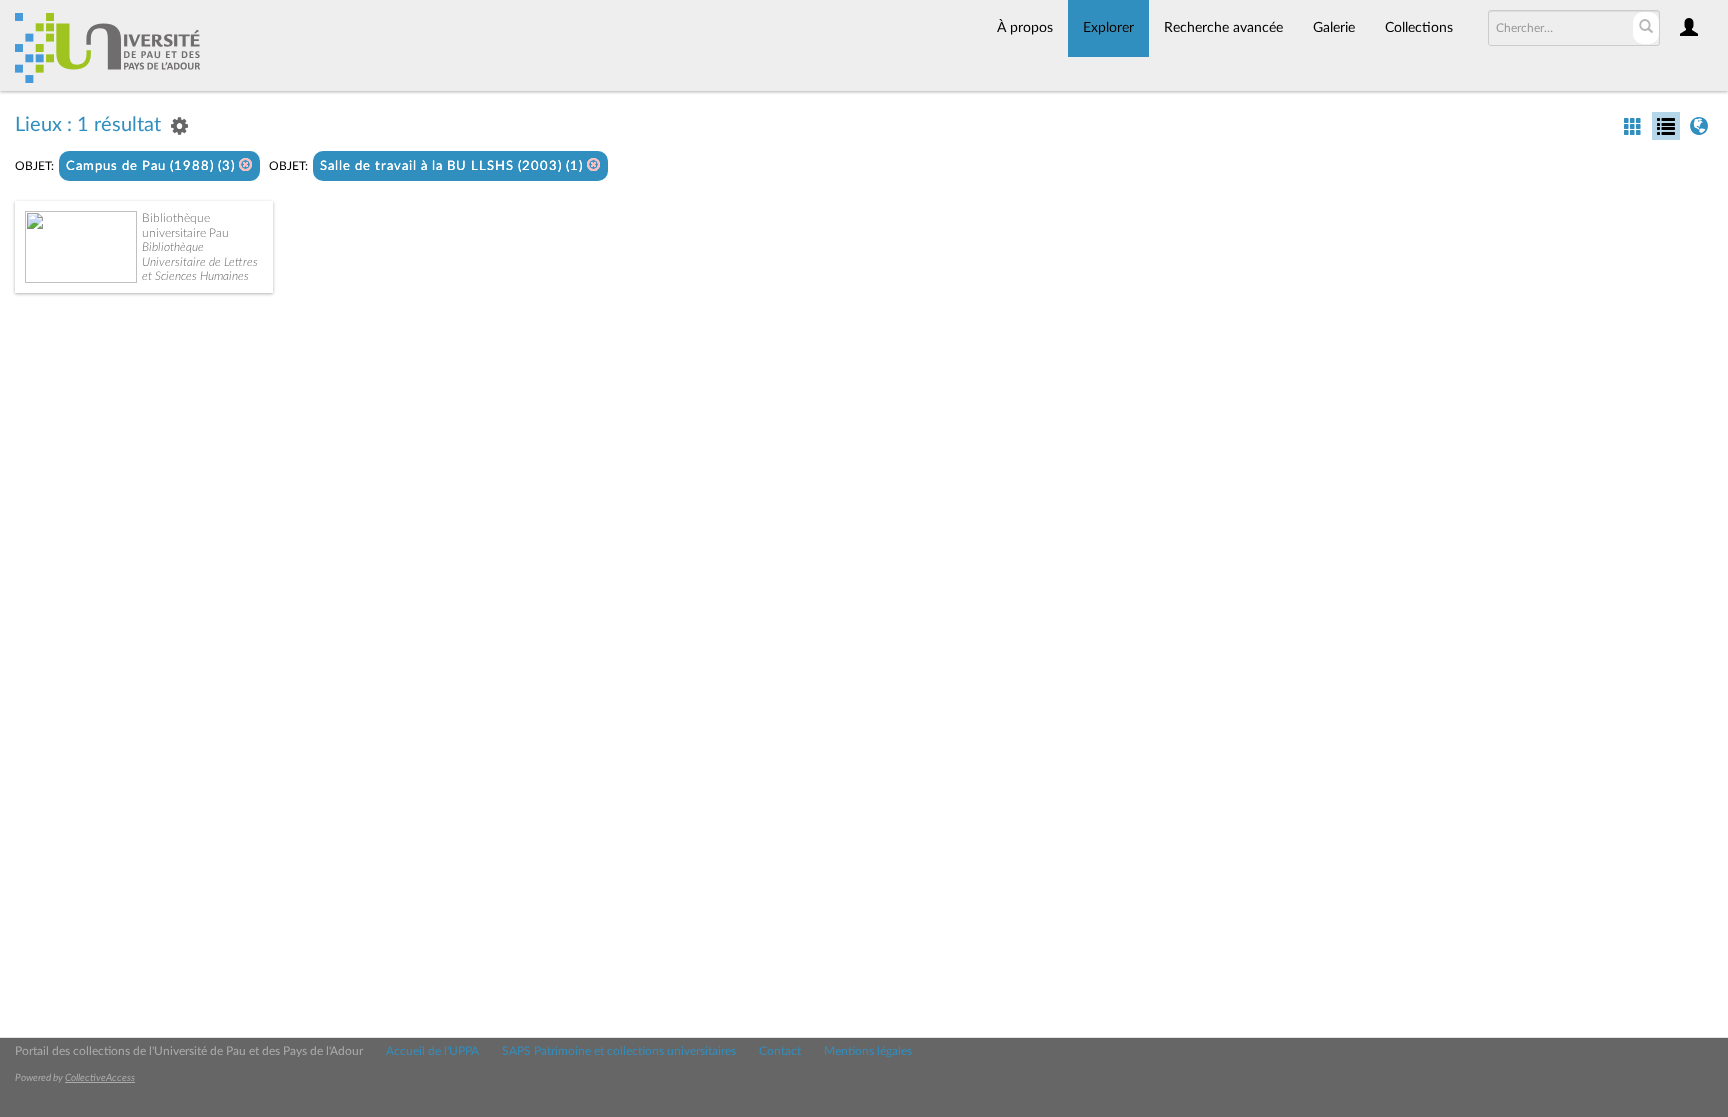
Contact (780, 1051)
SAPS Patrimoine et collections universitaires (619, 1051)
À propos (1025, 28)
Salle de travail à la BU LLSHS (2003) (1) (453, 166)
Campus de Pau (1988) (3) (152, 166)
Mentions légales (868, 1051)
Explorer (1108, 28)
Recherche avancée (1223, 28)
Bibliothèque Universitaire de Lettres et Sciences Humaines (200, 261)
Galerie (1334, 28)
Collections (1419, 28)
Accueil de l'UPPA (432, 1051)
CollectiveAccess (100, 1078)
